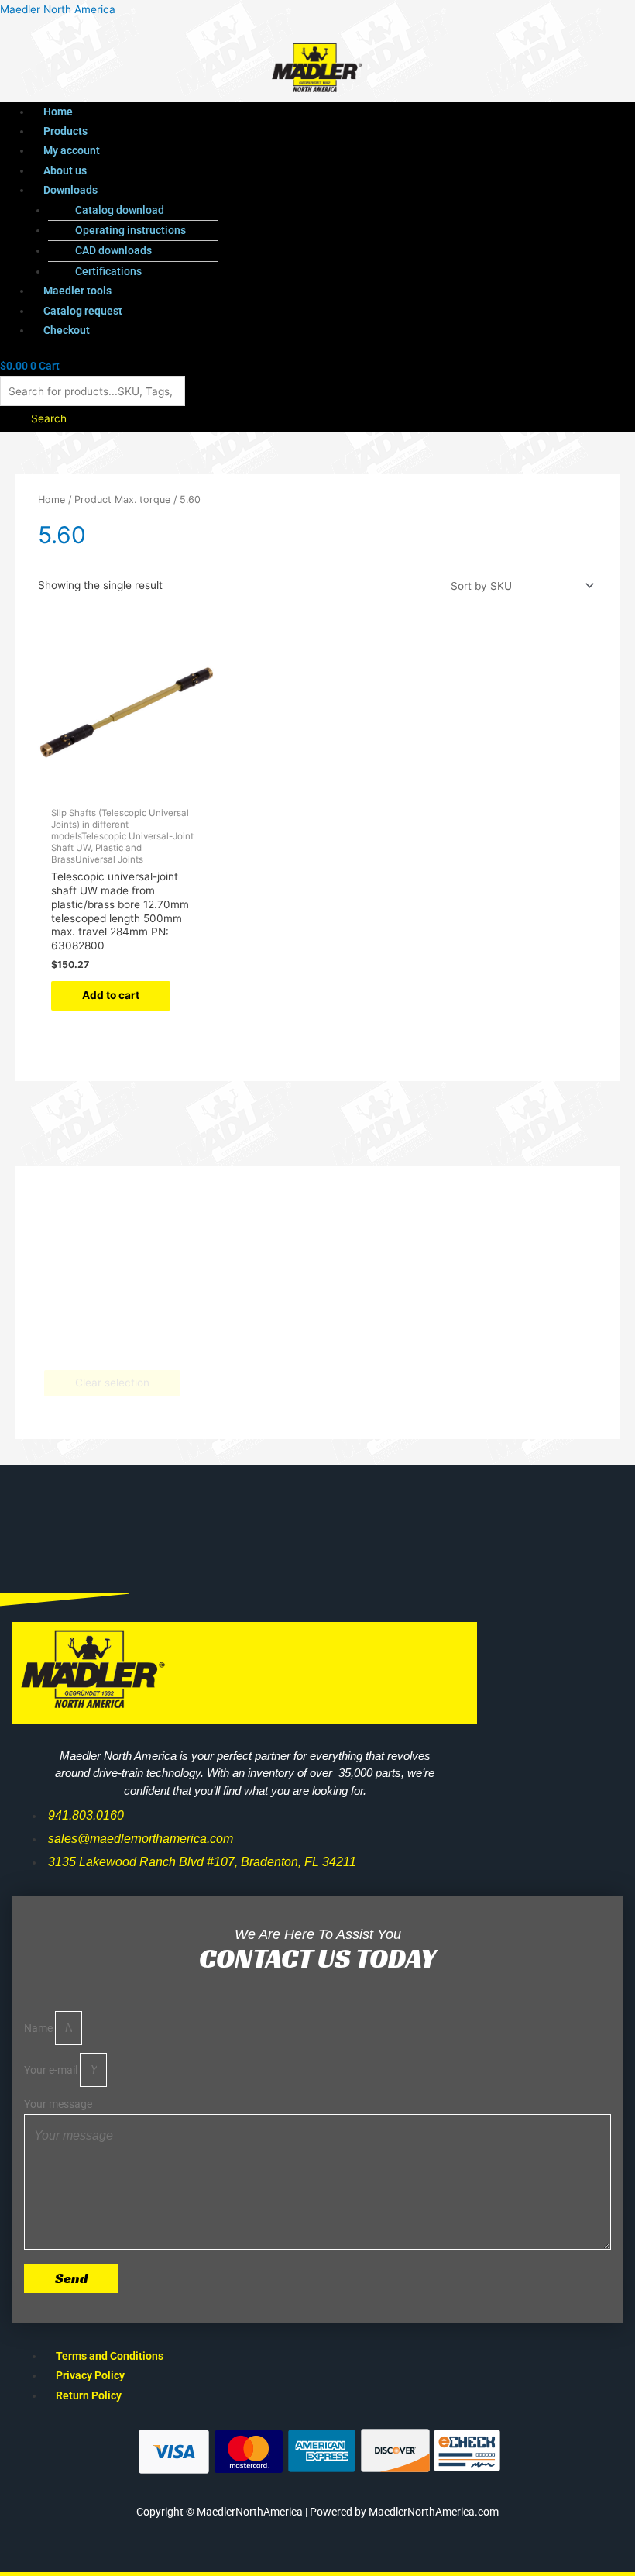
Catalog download (120, 210)
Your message (58, 2104)
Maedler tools (77, 291)
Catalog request (83, 311)
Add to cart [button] (111, 995)
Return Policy (89, 2395)
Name (39, 2028)
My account (72, 150)
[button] (286, 190)
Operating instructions (130, 230)
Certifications (108, 271)
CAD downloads (113, 250)
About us (65, 170)
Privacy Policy (90, 2375)
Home (58, 112)
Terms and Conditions (110, 2356)
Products (65, 131)
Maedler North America (58, 9)
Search (49, 418)
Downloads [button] (70, 190)
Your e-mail (52, 2070)
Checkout (67, 330)
